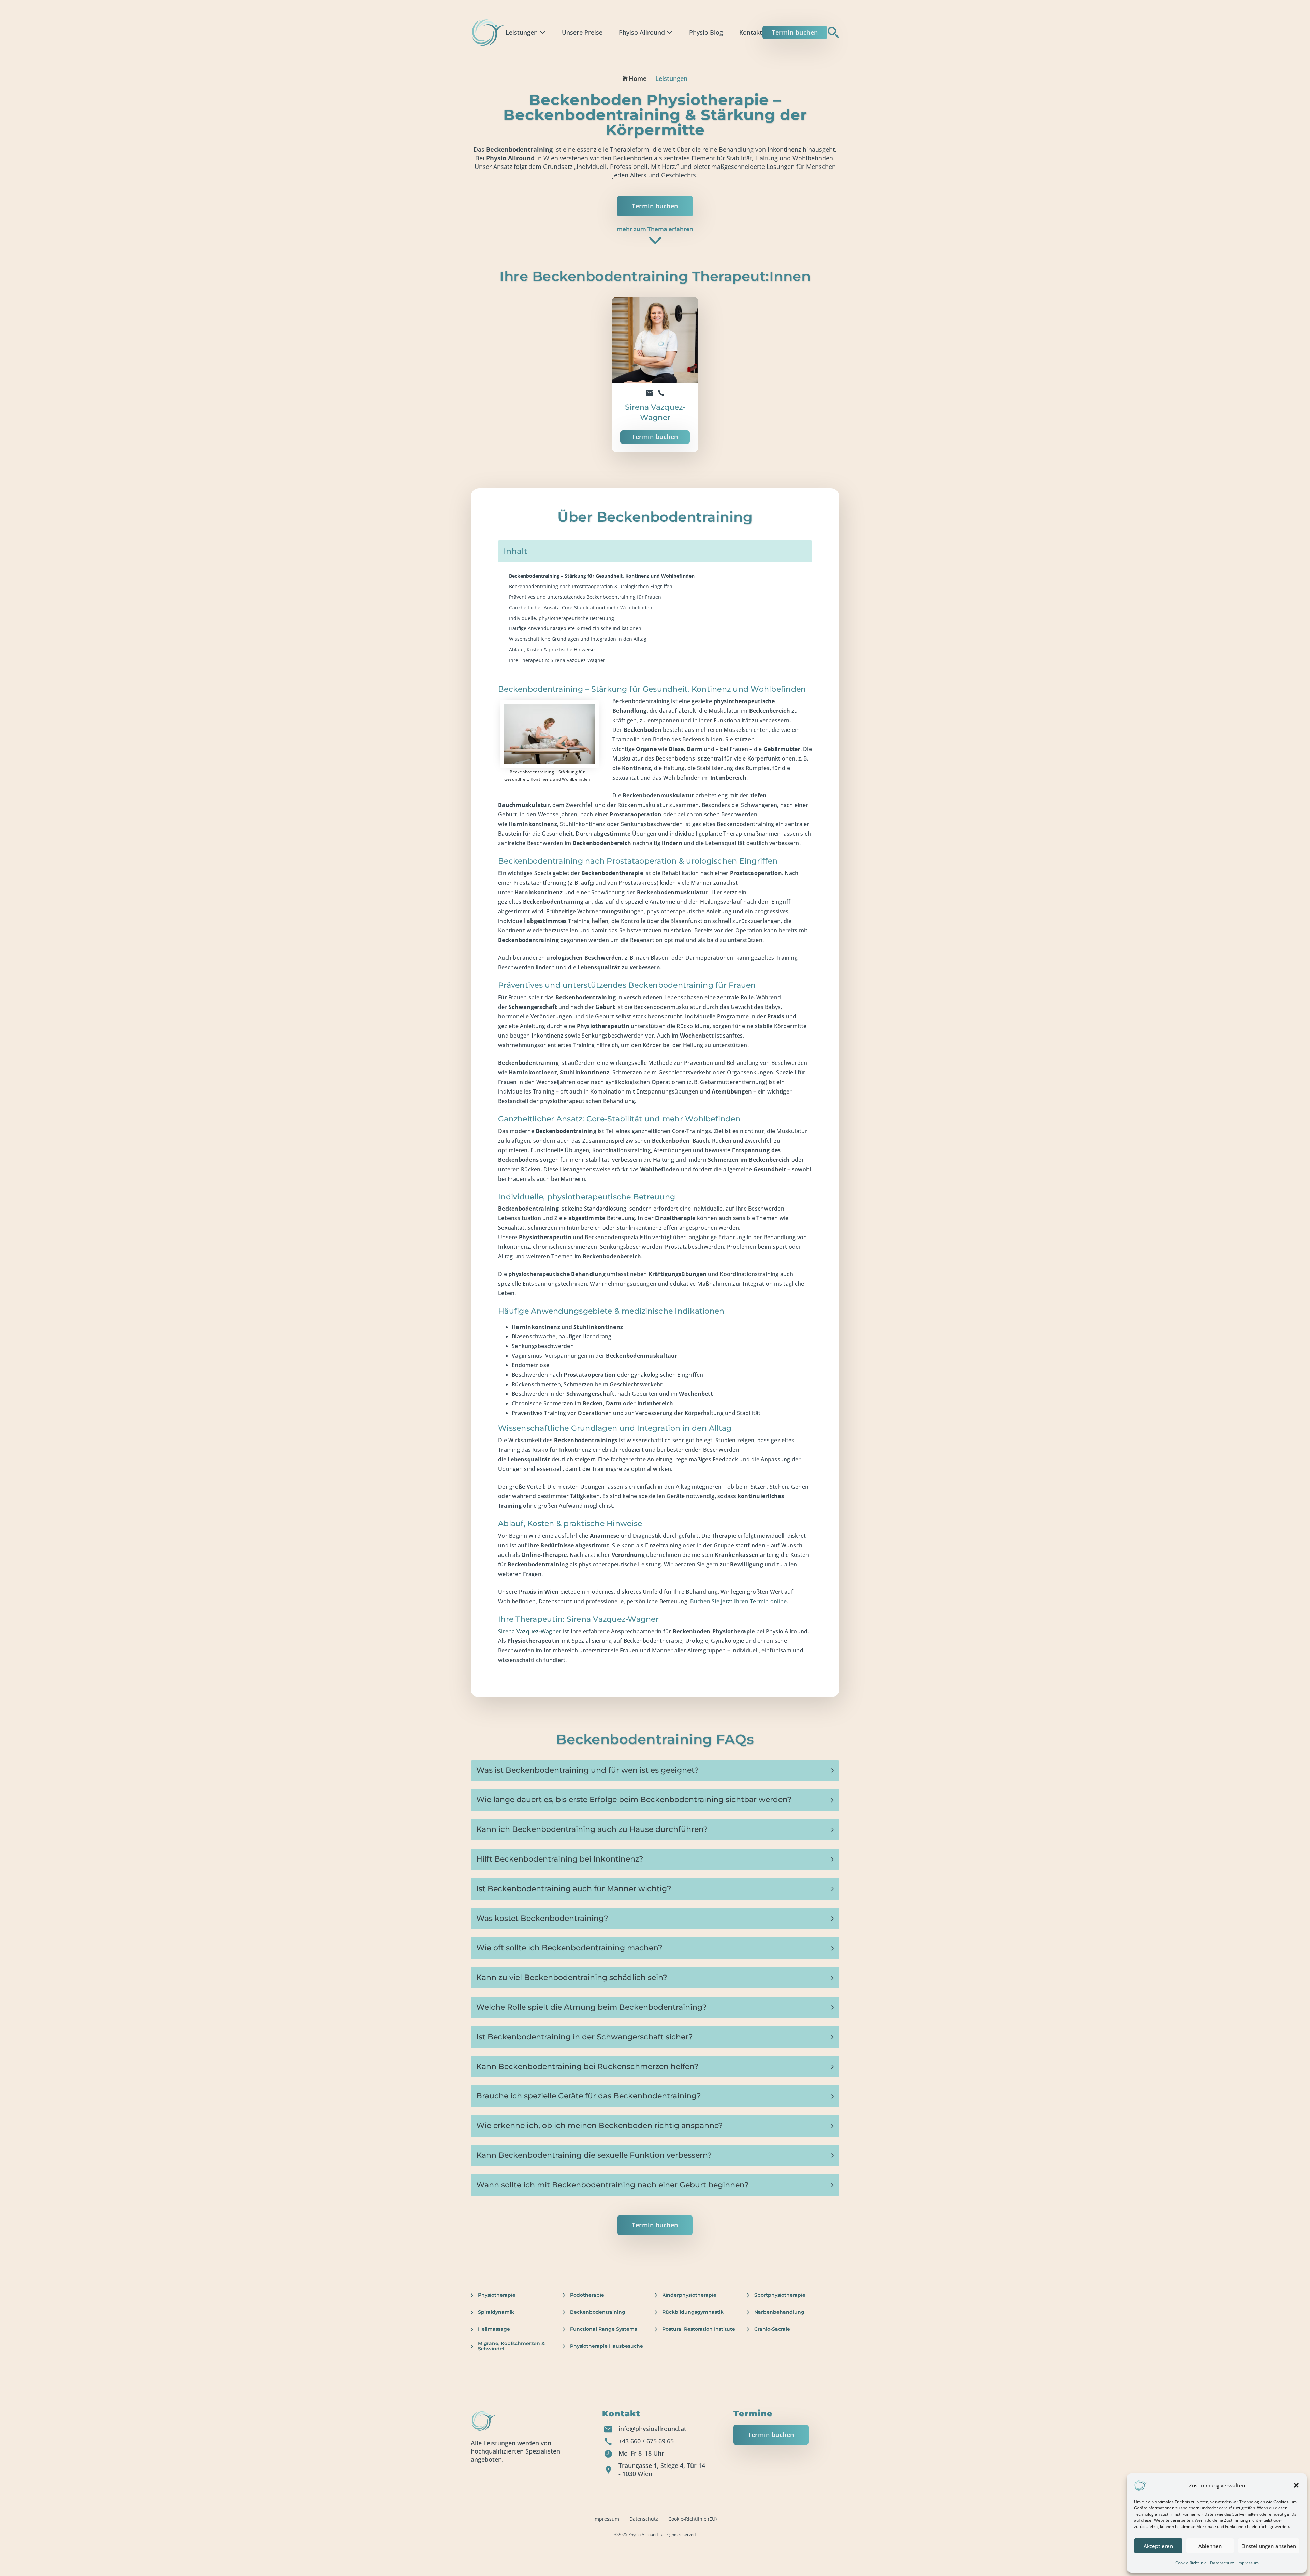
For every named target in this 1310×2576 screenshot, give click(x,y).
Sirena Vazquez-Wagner (530, 1631)
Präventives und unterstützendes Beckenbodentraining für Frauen (585, 597)
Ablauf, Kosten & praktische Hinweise (552, 649)
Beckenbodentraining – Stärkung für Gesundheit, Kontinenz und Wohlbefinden (602, 576)
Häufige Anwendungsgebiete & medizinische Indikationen (575, 628)
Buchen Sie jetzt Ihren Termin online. (739, 1601)
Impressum (1248, 2563)
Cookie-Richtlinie (1191, 2563)
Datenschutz (1222, 2563)
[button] (1296, 2485)
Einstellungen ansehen (1269, 2546)
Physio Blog (706, 32)
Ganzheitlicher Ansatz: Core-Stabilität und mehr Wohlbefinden (581, 607)
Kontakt (751, 32)
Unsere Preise (582, 32)
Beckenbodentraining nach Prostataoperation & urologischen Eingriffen (591, 586)
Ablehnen (1210, 2546)
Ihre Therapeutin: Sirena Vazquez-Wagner (557, 660)
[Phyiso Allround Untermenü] (670, 32)
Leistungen (522, 32)
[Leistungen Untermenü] (542, 32)
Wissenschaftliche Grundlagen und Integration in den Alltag (578, 639)
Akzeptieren (1158, 2546)
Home (638, 78)
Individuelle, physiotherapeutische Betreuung (562, 618)
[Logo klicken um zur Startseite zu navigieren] (488, 32)
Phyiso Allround (642, 32)
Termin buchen (795, 32)
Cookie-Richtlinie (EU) (693, 2519)
